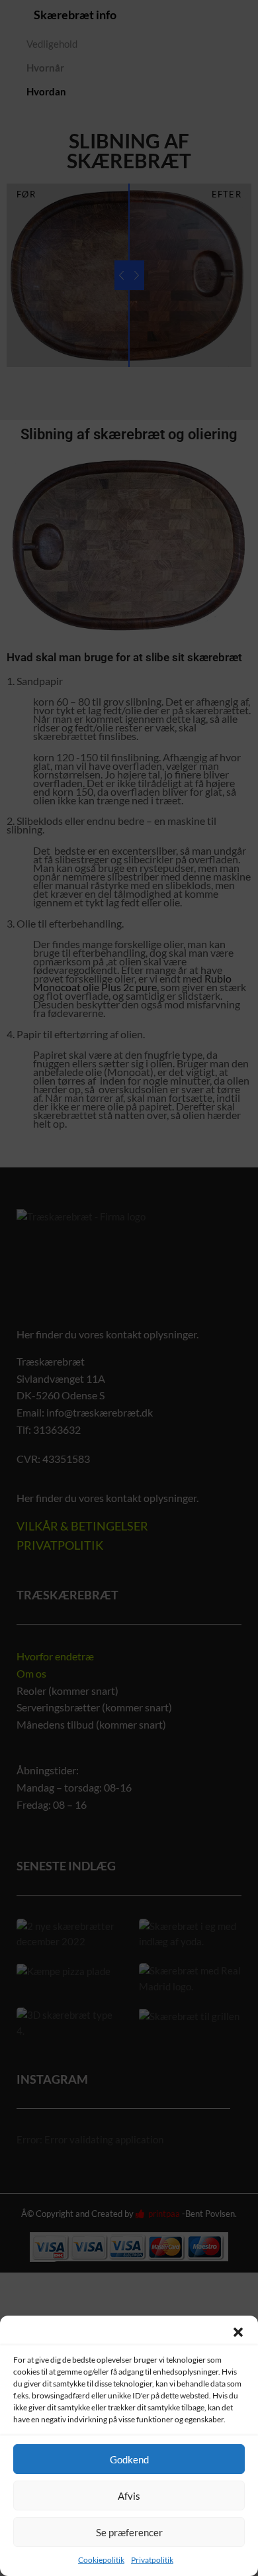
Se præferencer (129, 2532)
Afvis (129, 2496)
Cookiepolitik (101, 2560)
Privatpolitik (152, 2560)
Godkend (129, 2459)
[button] (238, 2332)
